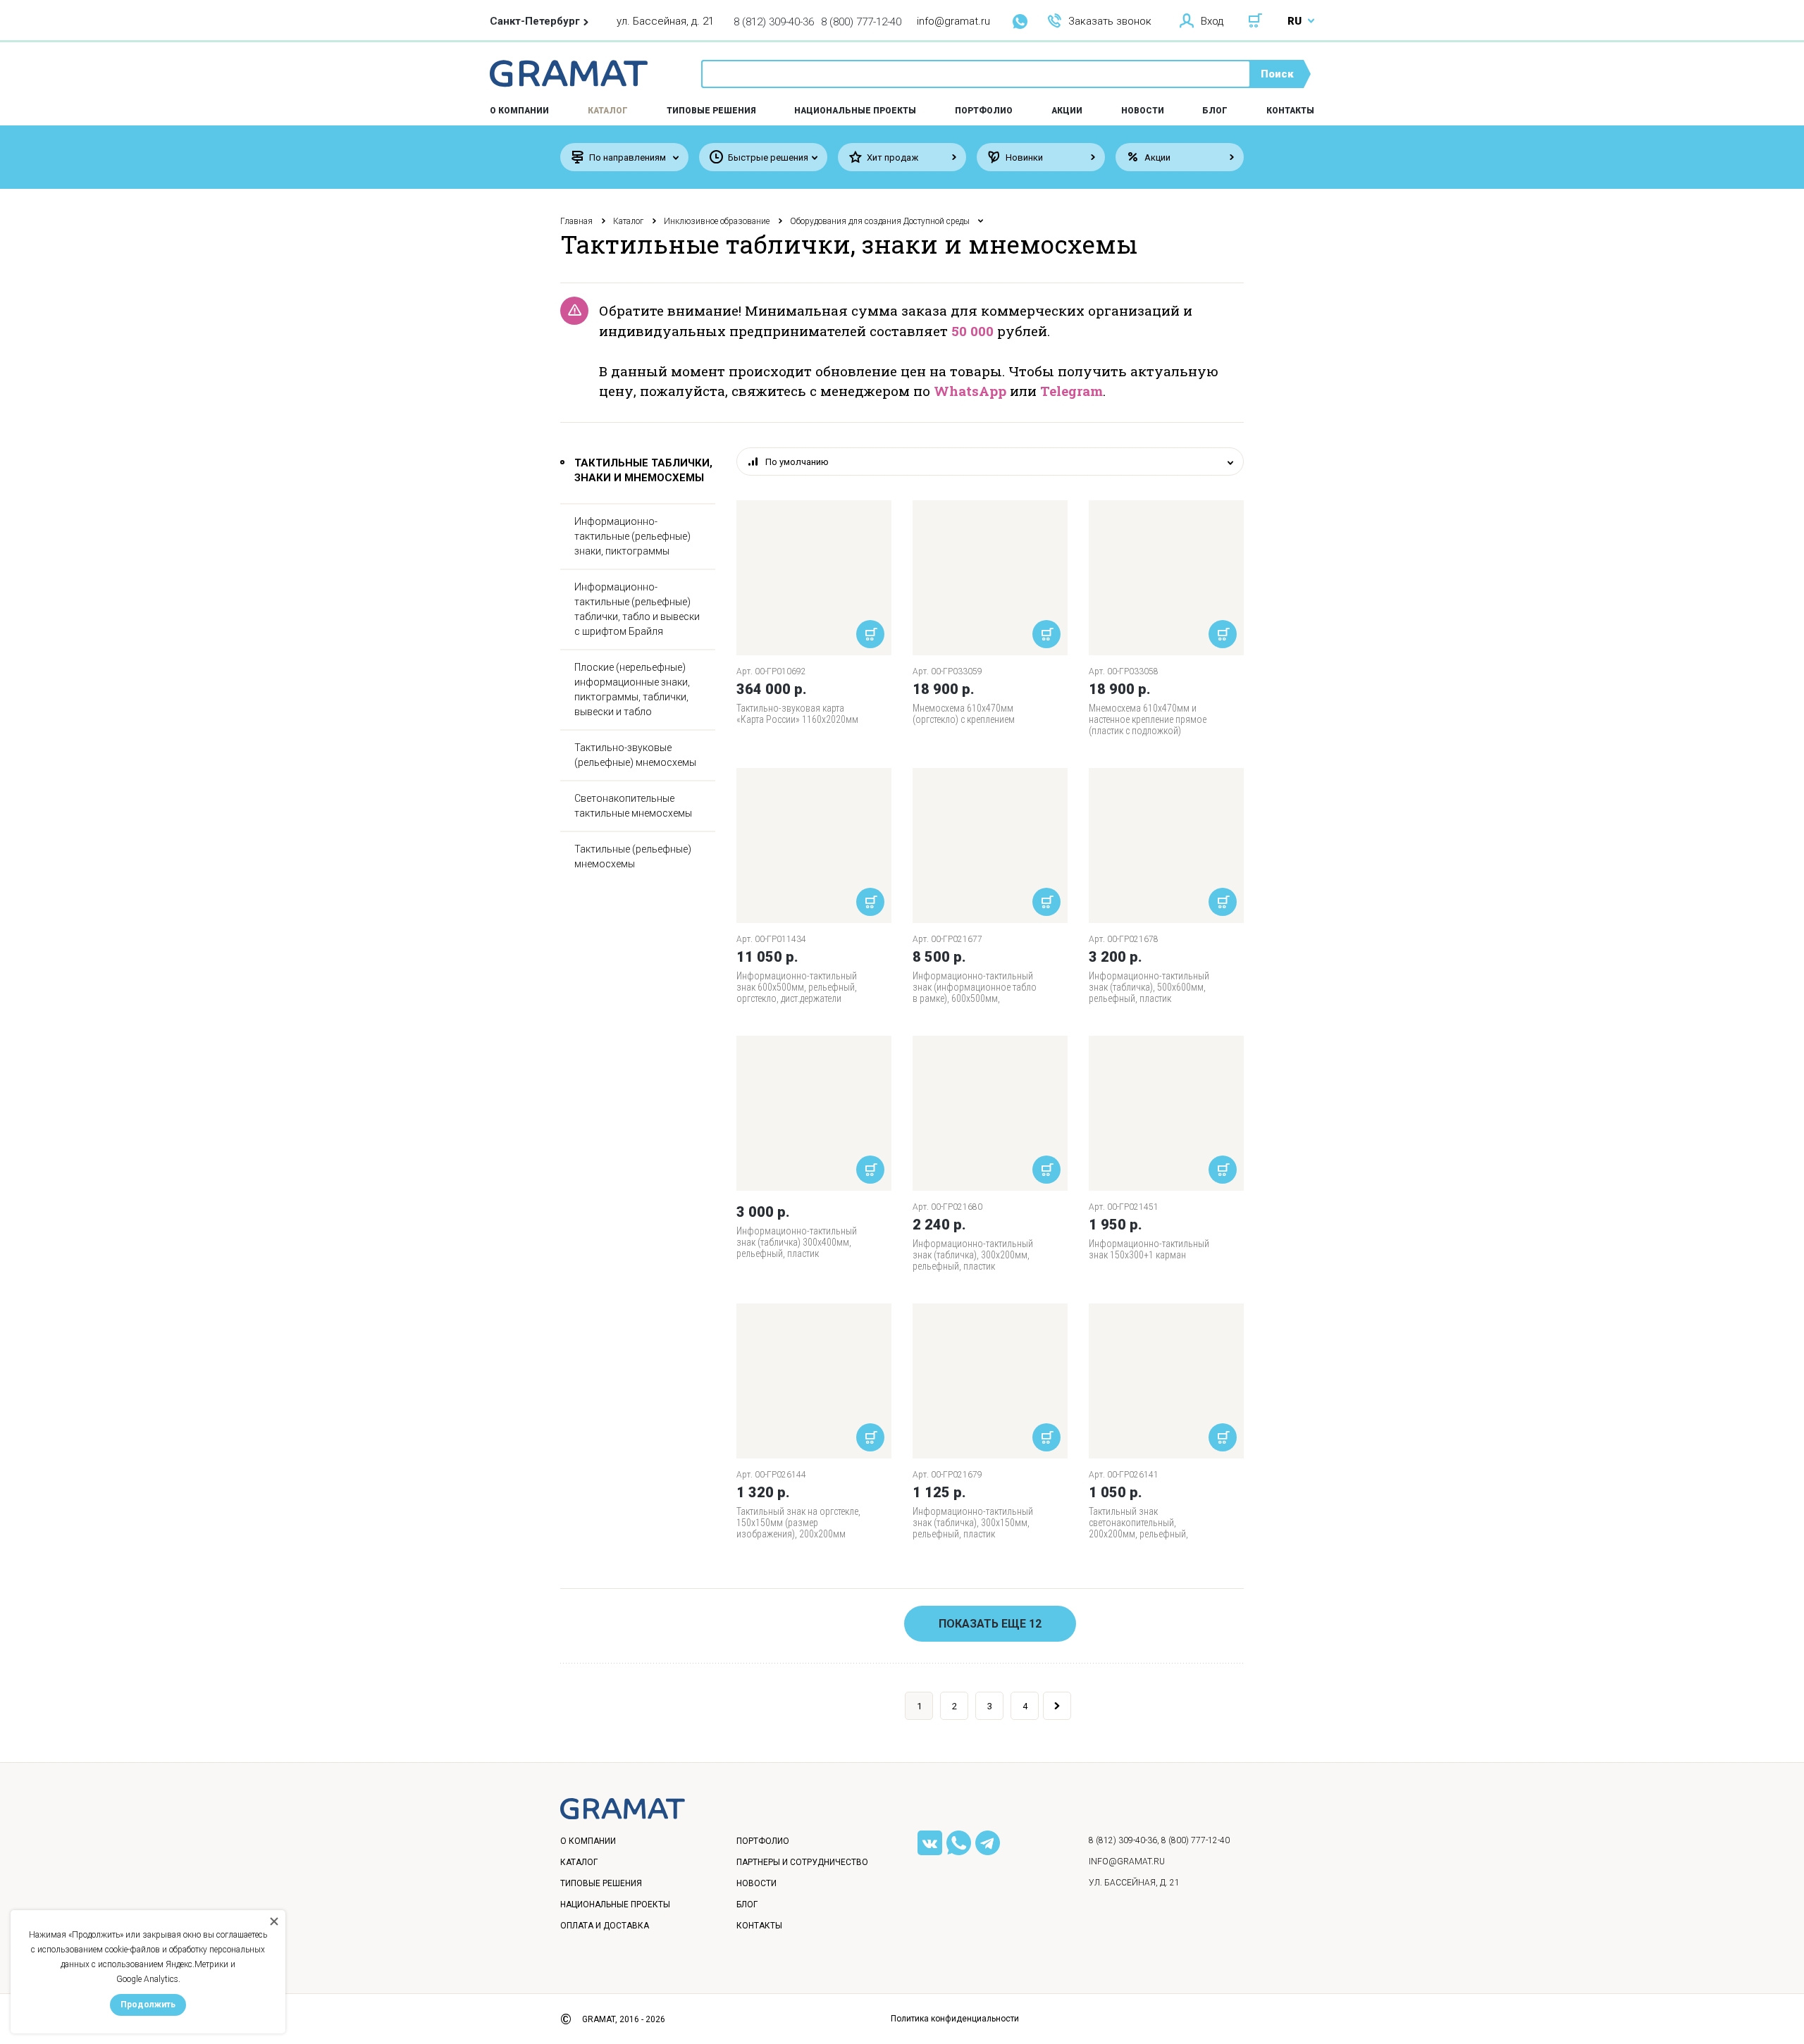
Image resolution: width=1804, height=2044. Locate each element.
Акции (1067, 111)
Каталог (608, 111)
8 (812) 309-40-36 (774, 22)
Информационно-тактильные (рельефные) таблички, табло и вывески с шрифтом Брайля (637, 609)
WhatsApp (970, 391)
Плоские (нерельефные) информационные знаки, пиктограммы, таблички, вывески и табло (632, 689)
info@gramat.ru (953, 21)
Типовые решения (711, 111)
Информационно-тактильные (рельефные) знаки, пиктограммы (632, 536)
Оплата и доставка (605, 1926)
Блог (1215, 111)
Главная (576, 221)
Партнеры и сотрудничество (802, 1862)
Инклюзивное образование (717, 221)
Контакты (1290, 111)
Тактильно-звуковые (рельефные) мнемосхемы (635, 755)
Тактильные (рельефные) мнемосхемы (633, 856)
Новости (1143, 111)
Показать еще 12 (990, 1624)
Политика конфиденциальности (955, 2019)
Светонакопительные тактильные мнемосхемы (633, 806)
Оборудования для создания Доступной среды (880, 221)
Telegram (1071, 391)
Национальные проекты (855, 111)
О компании (588, 1841)
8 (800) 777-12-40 (861, 22)
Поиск (1277, 74)
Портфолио (984, 111)
